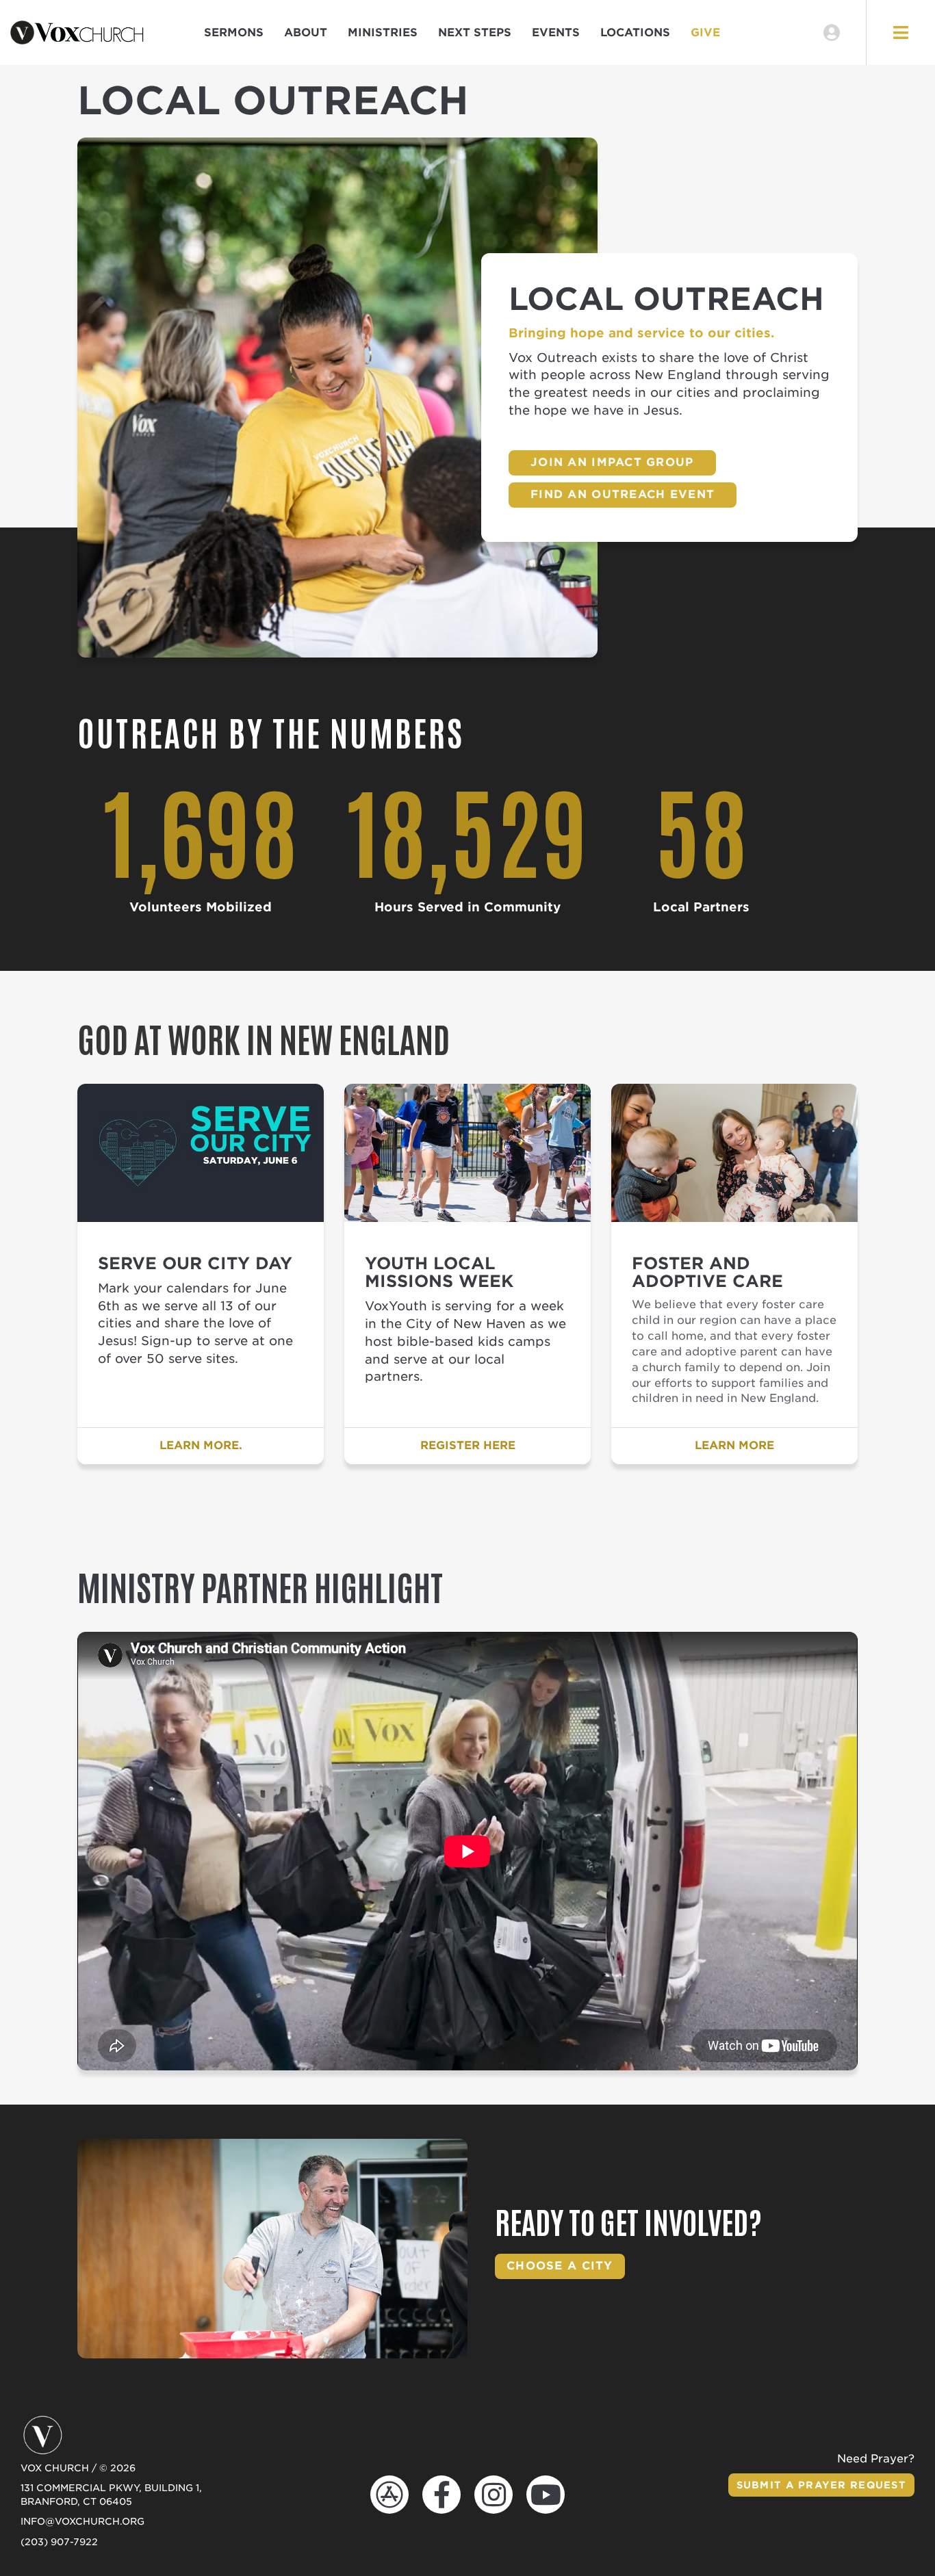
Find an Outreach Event (623, 494)
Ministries (383, 32)
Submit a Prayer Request (821, 2485)
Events (556, 32)
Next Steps (475, 32)
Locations (635, 32)
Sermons (234, 32)
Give (705, 32)
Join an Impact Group (612, 462)
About (306, 32)
